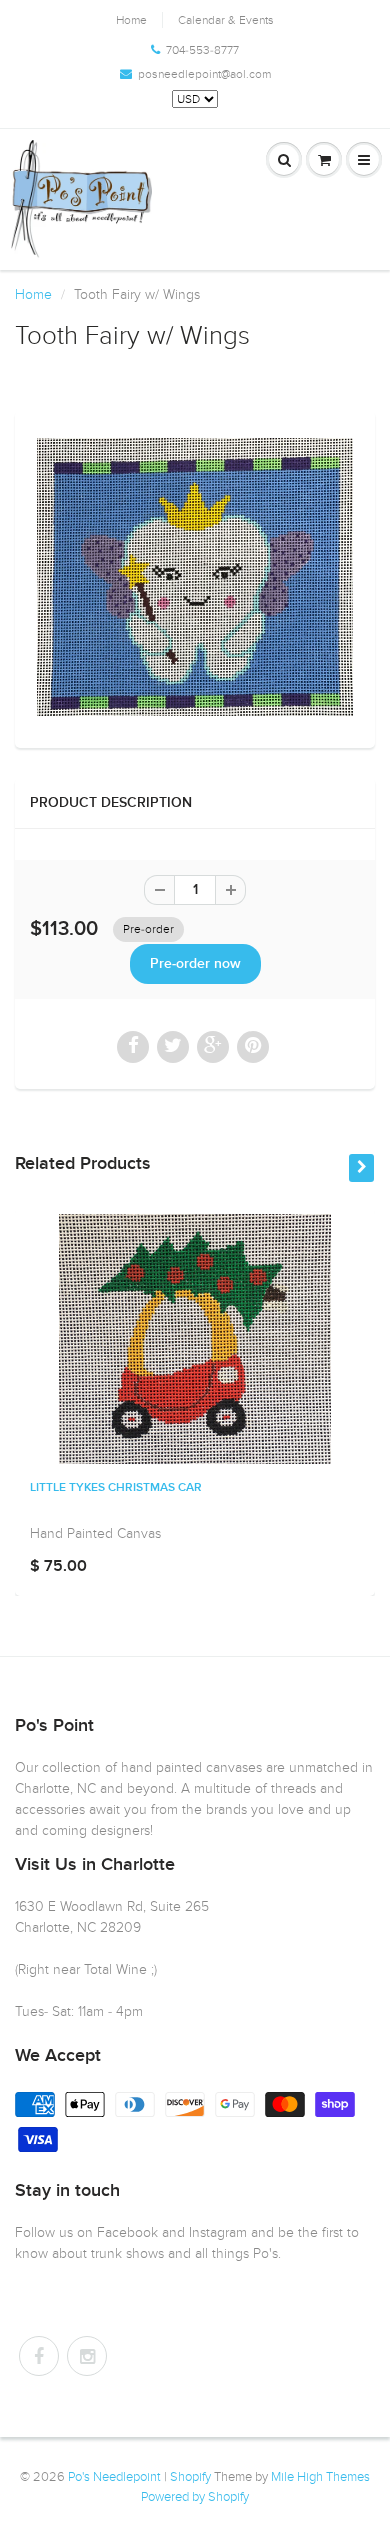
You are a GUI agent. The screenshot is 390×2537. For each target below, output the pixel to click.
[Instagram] (87, 2356)
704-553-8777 (202, 50)
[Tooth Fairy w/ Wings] (195, 577)
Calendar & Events (226, 20)
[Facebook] (39, 2356)
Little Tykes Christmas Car (116, 1488)
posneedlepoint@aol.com (204, 74)
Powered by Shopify (195, 2497)
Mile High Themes (320, 2477)
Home (131, 20)
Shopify (190, 2477)
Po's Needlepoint (114, 2477)
